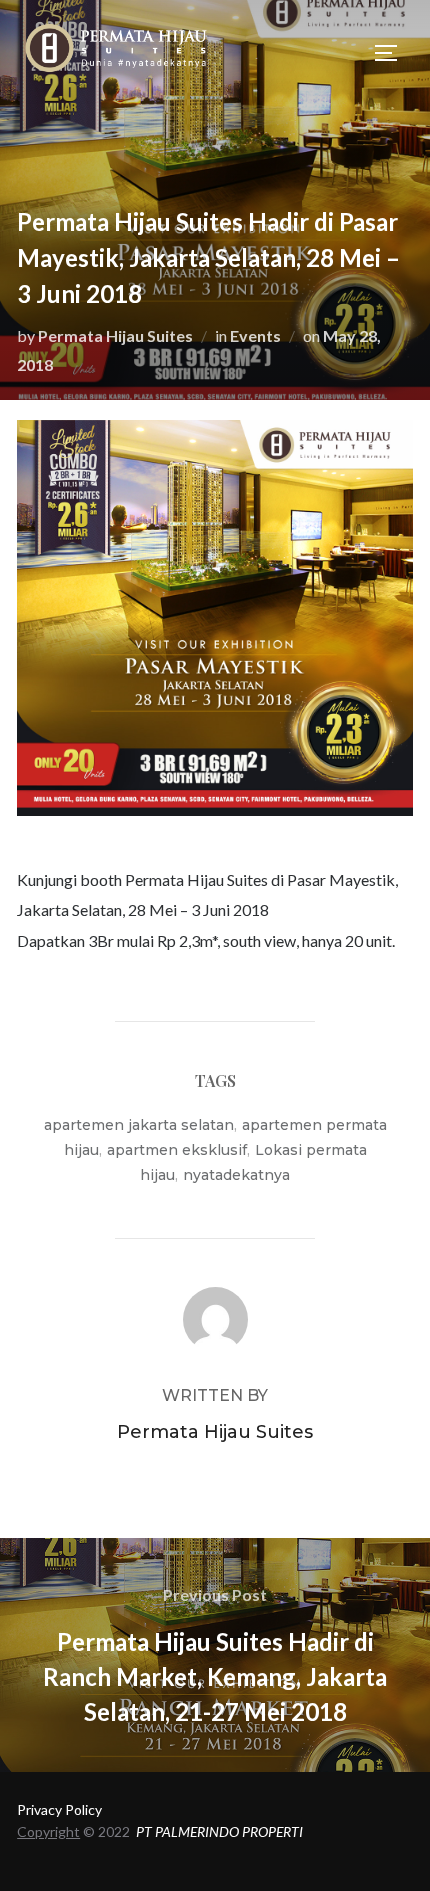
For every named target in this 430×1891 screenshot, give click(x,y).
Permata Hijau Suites (115, 335)
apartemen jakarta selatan (139, 1125)
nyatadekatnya (236, 1175)
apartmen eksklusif (177, 1150)
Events (255, 335)
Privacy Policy (59, 1809)
